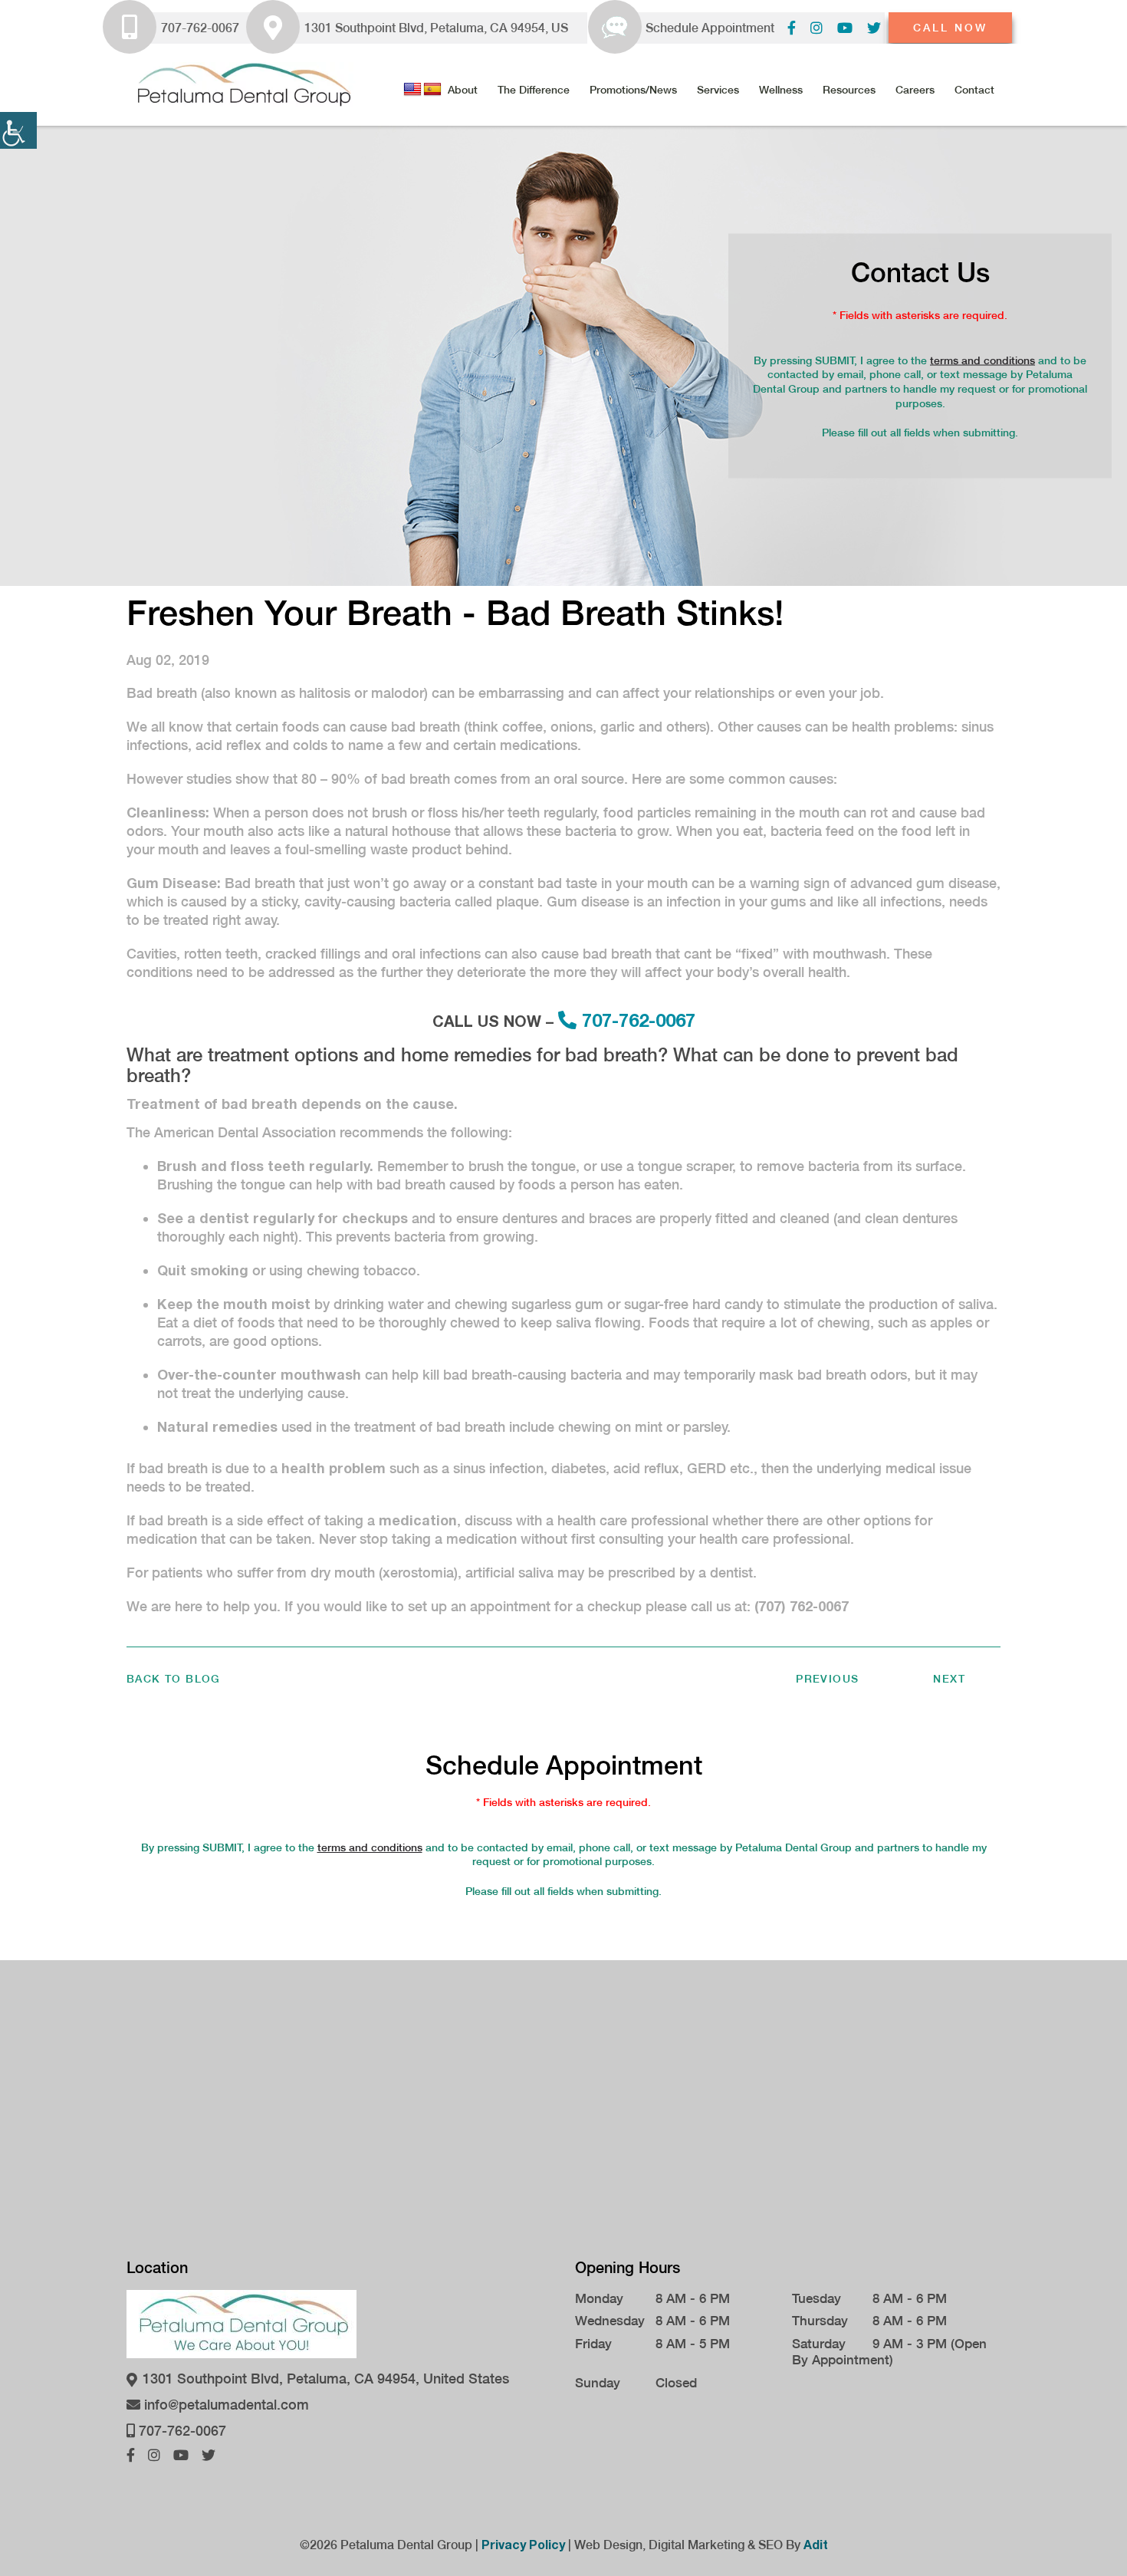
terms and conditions (982, 360)
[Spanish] (432, 90)
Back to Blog (174, 1679)
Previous (827, 1679)
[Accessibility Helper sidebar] (18, 130)
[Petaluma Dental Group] (242, 84)
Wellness (781, 90)
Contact (974, 90)
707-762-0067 (200, 28)
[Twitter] (874, 28)
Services (718, 90)
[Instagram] (816, 28)
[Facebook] (792, 28)
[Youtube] (845, 28)
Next (949, 1679)
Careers (915, 90)
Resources (849, 90)
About (463, 90)
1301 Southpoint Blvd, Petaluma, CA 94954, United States (324, 2379)
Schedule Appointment (710, 28)
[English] (412, 90)
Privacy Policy (523, 2544)
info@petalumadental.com (225, 2405)
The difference (534, 90)
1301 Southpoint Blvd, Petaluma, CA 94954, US (436, 28)
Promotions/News (633, 90)
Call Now (950, 28)
